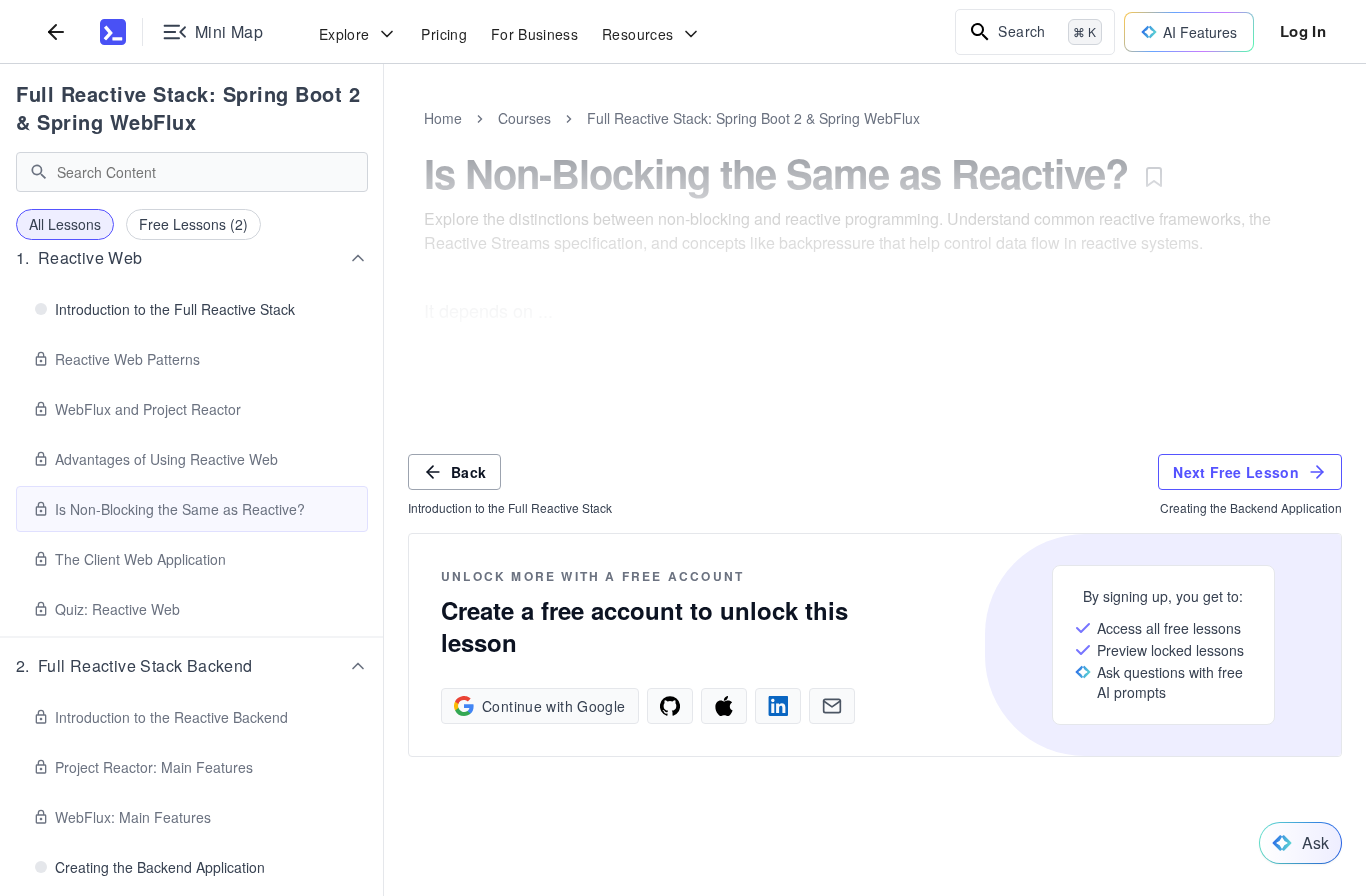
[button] (192, 258)
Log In (1303, 31)
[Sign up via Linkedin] (778, 706)
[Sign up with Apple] (724, 706)
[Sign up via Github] (670, 706)
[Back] (56, 31)
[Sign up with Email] (832, 706)
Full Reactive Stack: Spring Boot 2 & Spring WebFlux (188, 107)
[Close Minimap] (384, 140)
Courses (524, 118)
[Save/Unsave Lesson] (1154, 177)
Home (443, 118)
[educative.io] (113, 32)
